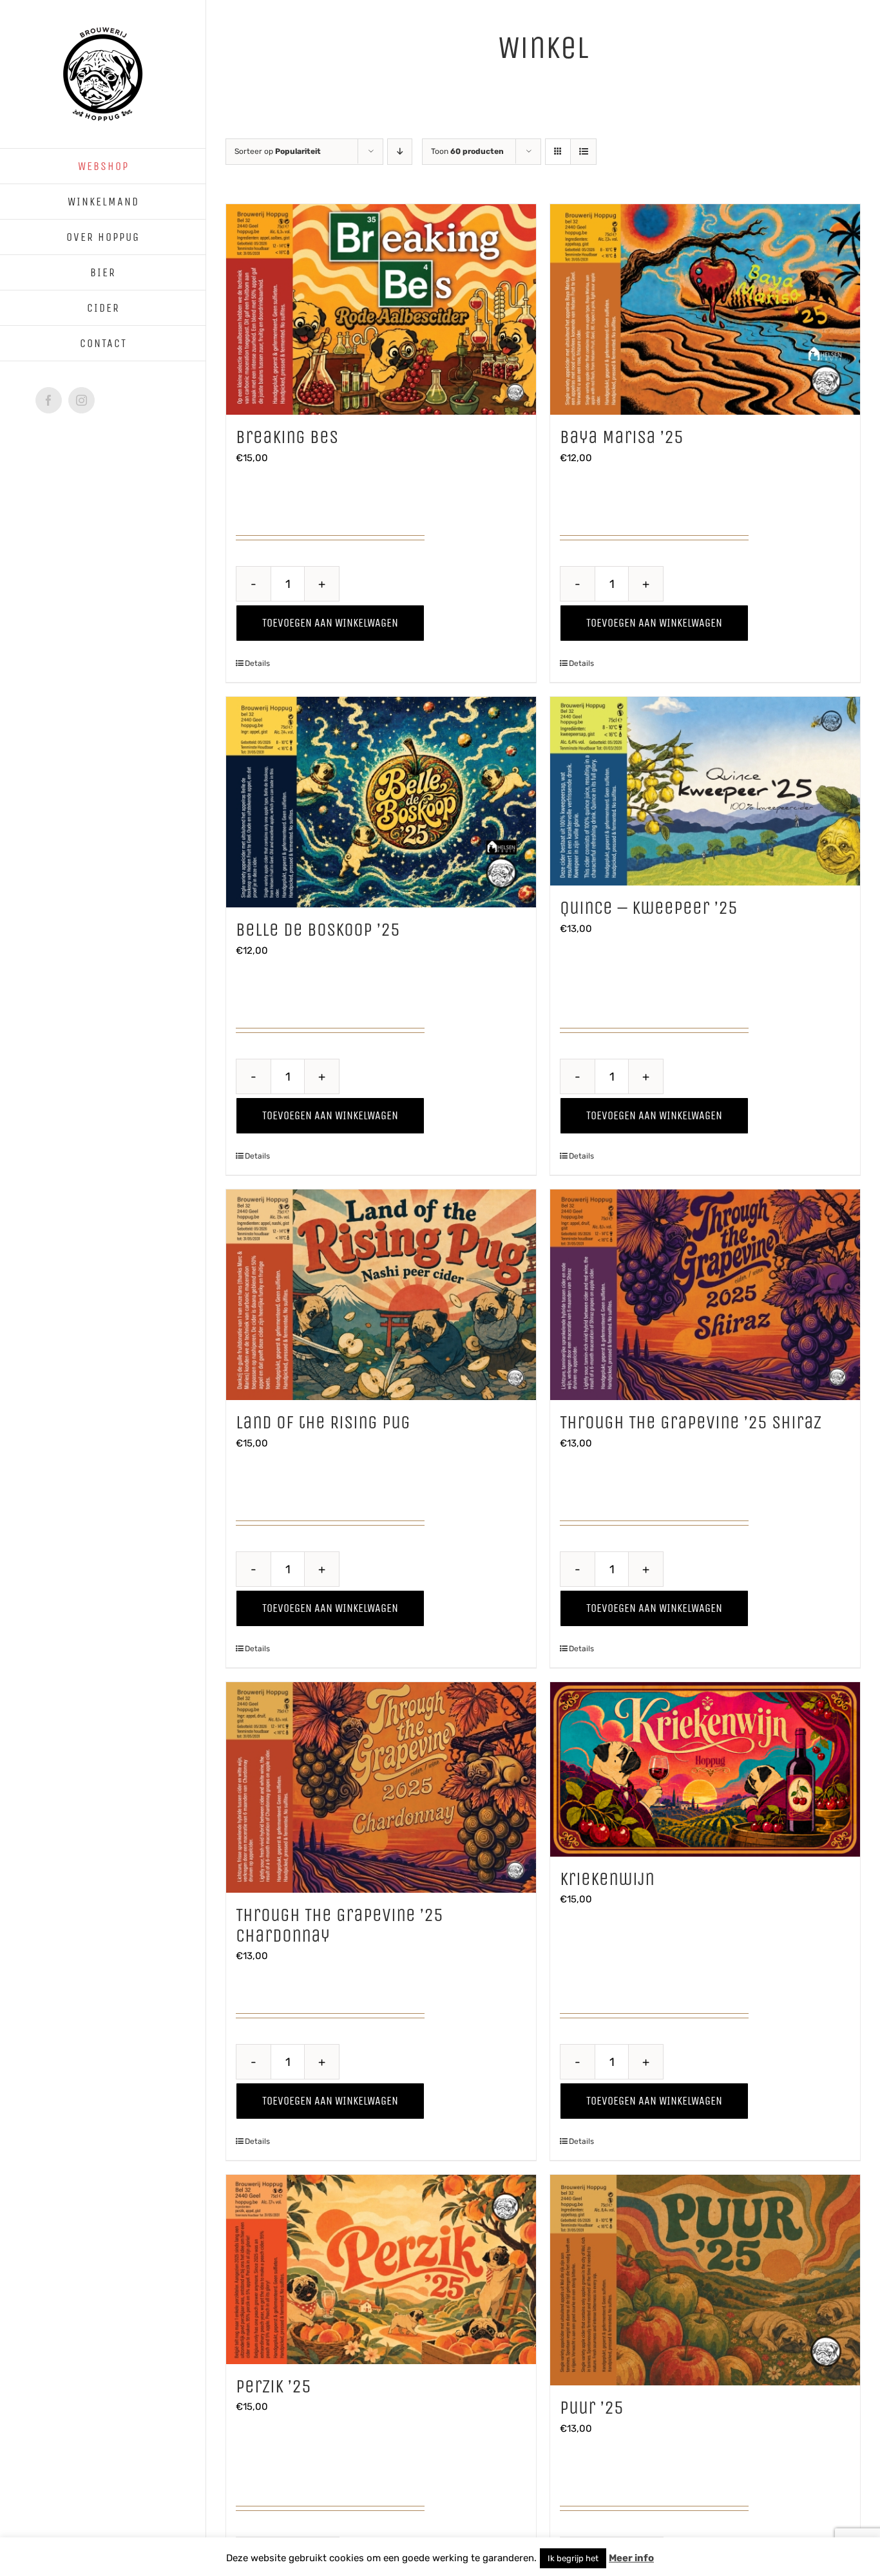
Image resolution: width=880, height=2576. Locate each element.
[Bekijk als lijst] (583, 152)
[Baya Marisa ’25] (705, 309)
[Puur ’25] (705, 2280)
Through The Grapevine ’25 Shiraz (691, 1423)
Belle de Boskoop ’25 (318, 930)
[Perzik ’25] (381, 2269)
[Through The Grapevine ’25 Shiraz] (705, 1295)
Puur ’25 (592, 2408)
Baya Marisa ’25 (622, 437)
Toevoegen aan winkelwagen (330, 623)
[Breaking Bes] (381, 309)
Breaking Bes (287, 437)
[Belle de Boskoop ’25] (381, 802)
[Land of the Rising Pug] (381, 1295)
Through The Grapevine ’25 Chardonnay (340, 1926)
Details (257, 663)
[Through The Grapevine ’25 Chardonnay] (381, 1787)
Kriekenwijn (607, 1879)
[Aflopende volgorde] (400, 152)
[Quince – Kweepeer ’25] (705, 791)
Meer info (631, 2558)
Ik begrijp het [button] (573, 2558)
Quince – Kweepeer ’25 (649, 908)
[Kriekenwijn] (705, 1769)
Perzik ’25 (273, 2387)
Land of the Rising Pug (323, 1423)
